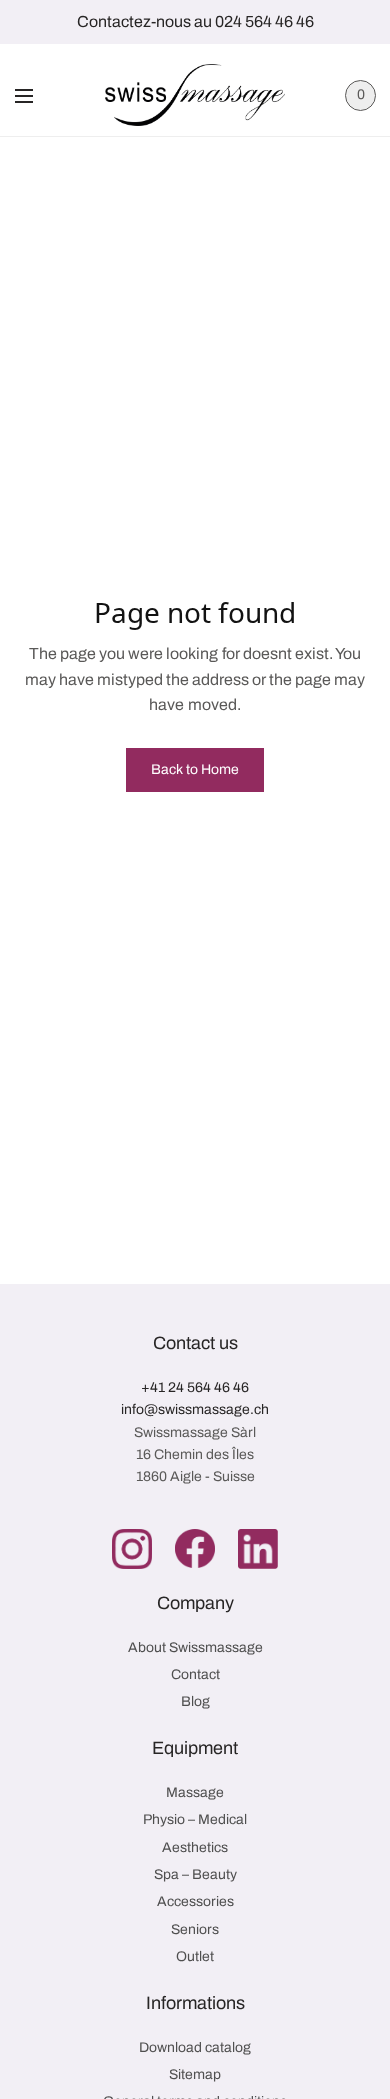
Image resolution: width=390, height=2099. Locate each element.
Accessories (195, 1901)
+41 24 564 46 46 (195, 1387)
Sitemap (195, 2074)
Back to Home (195, 769)
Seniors (195, 1929)
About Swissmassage (195, 1647)
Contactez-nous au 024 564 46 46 (195, 21)
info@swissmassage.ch (195, 1409)
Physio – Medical (195, 1819)
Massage (195, 1792)
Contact (195, 1674)
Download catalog (195, 2047)
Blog (195, 1701)
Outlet (195, 1956)
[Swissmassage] (195, 95)
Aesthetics (195, 1847)
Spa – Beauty (195, 1874)
